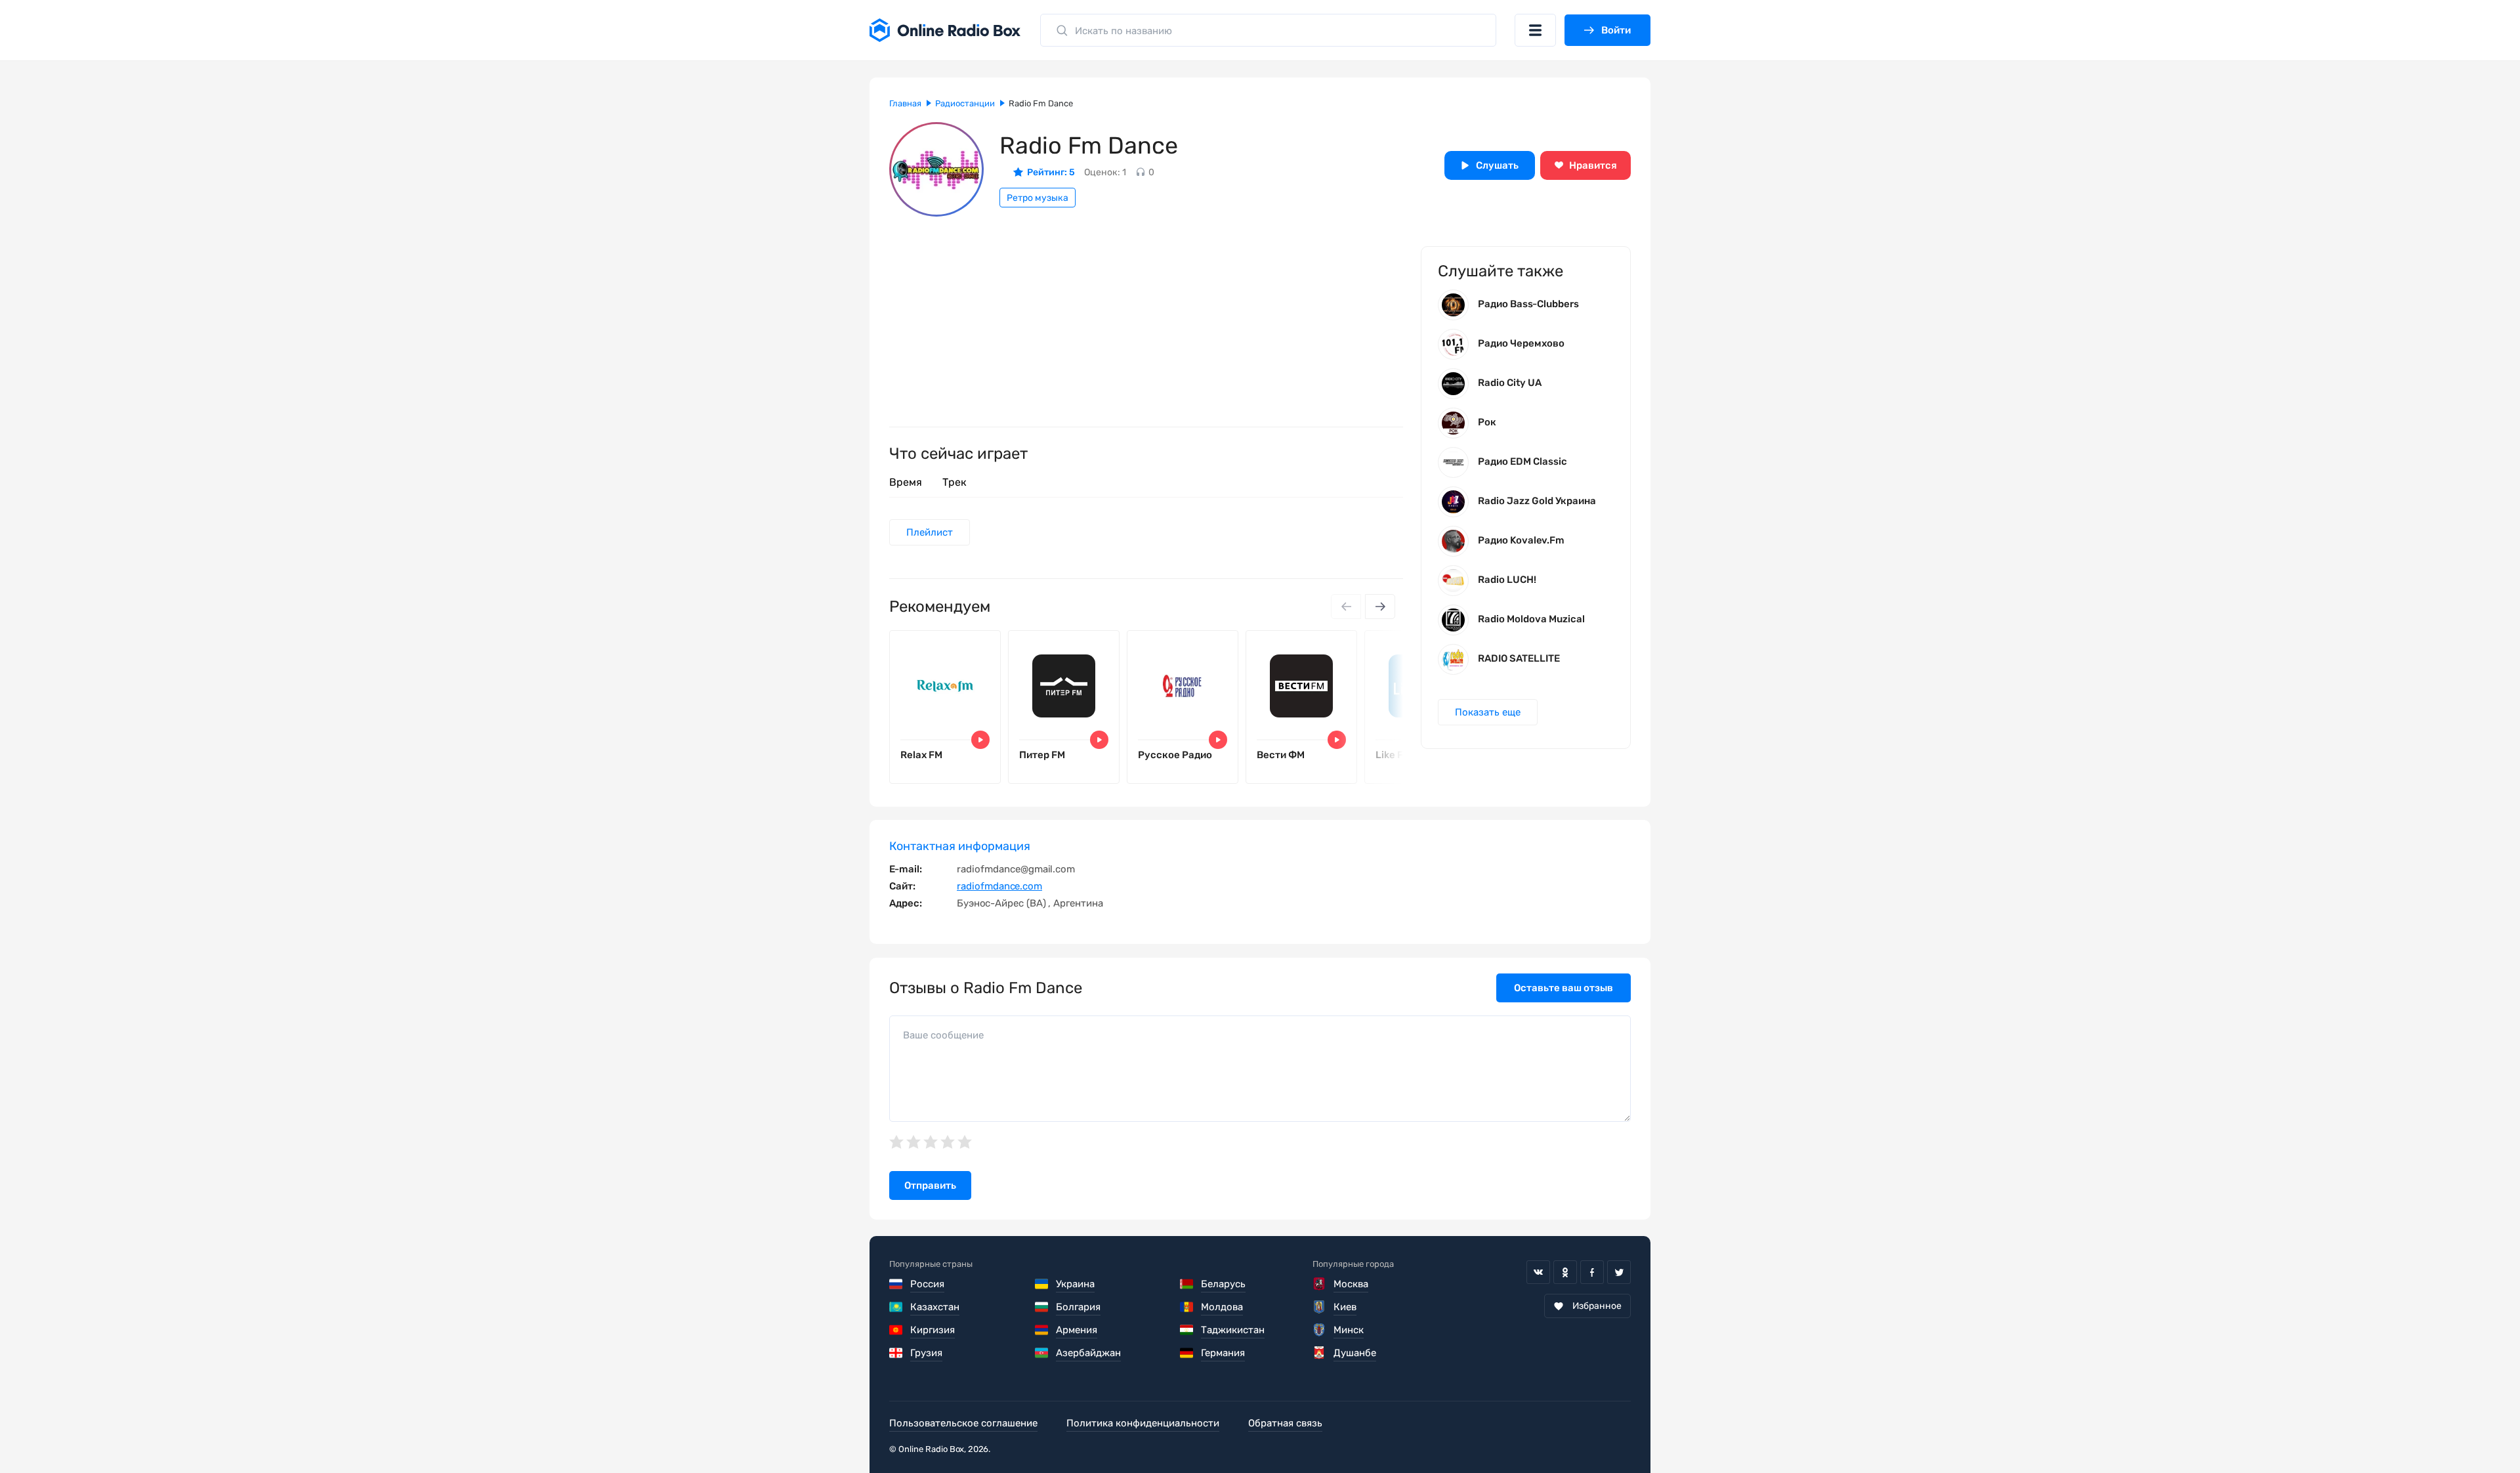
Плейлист (930, 532)
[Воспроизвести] (980, 740)
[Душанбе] (1319, 1353)
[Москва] (1319, 1284)
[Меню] (1535, 30)
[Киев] (1319, 1307)
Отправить (930, 1185)
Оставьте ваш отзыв (1564, 988)
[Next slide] (1380, 607)
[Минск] (1319, 1330)
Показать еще (1488, 712)
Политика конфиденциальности (1143, 1423)
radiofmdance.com (999, 886)
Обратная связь (1285, 1423)
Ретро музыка (1038, 198)
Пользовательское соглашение (963, 1423)
